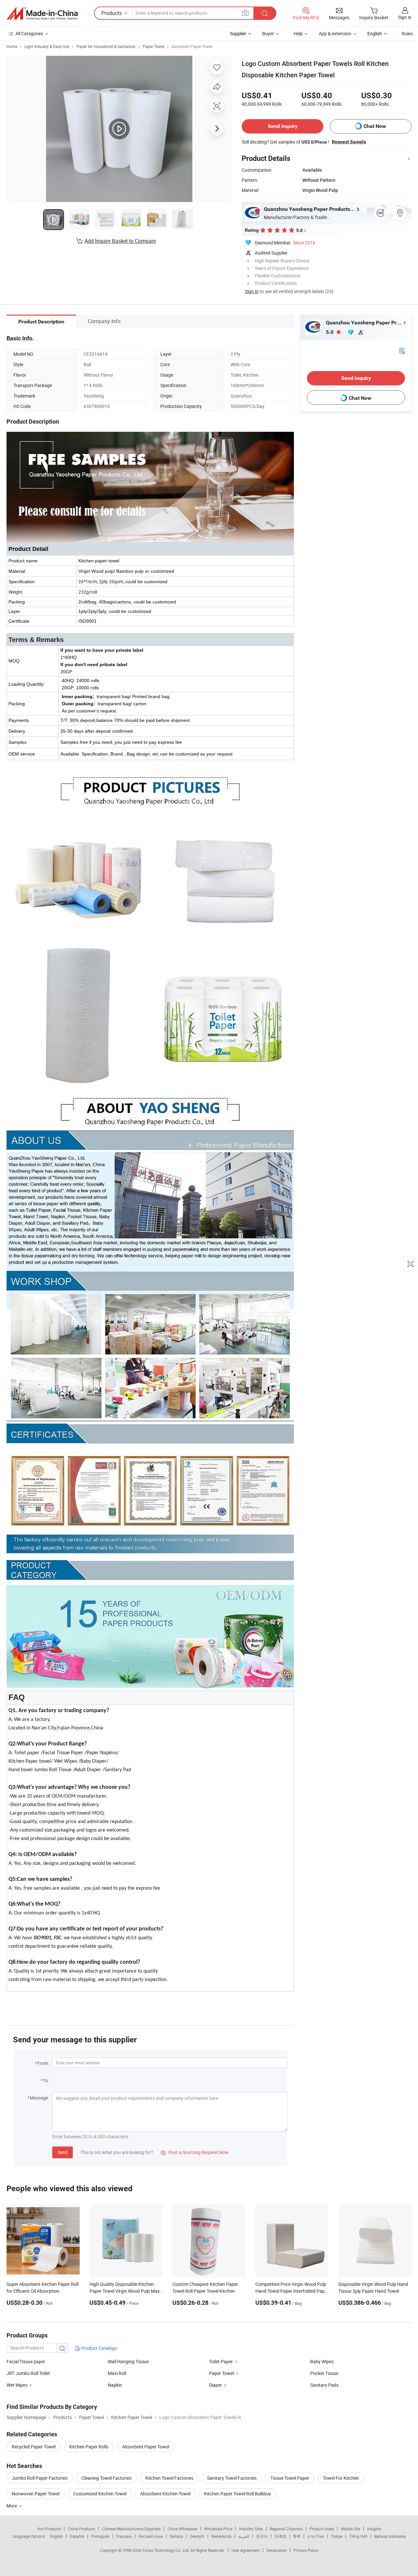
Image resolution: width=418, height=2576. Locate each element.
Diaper (216, 2385)
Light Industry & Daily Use (47, 46)
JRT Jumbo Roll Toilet (28, 2373)
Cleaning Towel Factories (106, 2478)
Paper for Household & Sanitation (106, 46)
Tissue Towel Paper (290, 2478)
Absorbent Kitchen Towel (165, 2494)
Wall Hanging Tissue (128, 2361)
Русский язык (151, 2536)
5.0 (330, 332)
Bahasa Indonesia (390, 2536)
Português (100, 2536)
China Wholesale (182, 2529)
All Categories (29, 33)
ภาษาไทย (316, 2536)
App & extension (335, 33)
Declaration (277, 2550)
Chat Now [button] (375, 126)
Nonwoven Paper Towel (36, 2494)
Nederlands (221, 2536)
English (56, 2536)
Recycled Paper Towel (34, 2447)
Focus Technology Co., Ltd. (166, 2550)
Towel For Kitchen (341, 2478)
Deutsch (197, 2536)
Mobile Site (351, 2529)
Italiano (177, 2536)
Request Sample (349, 142)
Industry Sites (251, 2529)
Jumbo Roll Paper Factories (40, 2478)
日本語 (281, 2536)
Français (124, 2536)
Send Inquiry (283, 126)
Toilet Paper (221, 2361)
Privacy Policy (306, 2550)
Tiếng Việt (358, 2536)
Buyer (268, 33)
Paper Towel (153, 46)
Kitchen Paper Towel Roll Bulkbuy (238, 2494)
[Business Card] (402, 350)
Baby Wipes (322, 2361)
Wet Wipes (17, 2385)
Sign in (405, 17)
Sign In (252, 291)
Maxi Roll (117, 2373)
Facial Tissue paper (26, 2361)
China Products (81, 2529)
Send (63, 2152)
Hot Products (49, 2529)
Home (12, 46)
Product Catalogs (99, 2348)
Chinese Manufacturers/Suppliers (131, 2529)
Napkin (115, 2385)
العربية (244, 2536)
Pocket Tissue (324, 2373)
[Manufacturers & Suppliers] (42, 13)
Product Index (322, 2529)
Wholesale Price (218, 2529)
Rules (407, 33)
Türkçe (337, 2536)
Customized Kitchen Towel (100, 2494)
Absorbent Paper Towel (192, 46)
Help (298, 33)
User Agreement (246, 2550)
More (12, 2506)
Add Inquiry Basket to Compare (120, 241)
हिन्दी (297, 2536)
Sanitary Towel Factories (232, 2478)
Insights (374, 2529)
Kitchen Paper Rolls (89, 2447)
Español (77, 2536)
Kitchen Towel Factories (169, 2478)
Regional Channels (286, 2529)
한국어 (262, 2536)
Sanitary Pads (324, 2385)
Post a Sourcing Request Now (195, 2152)
